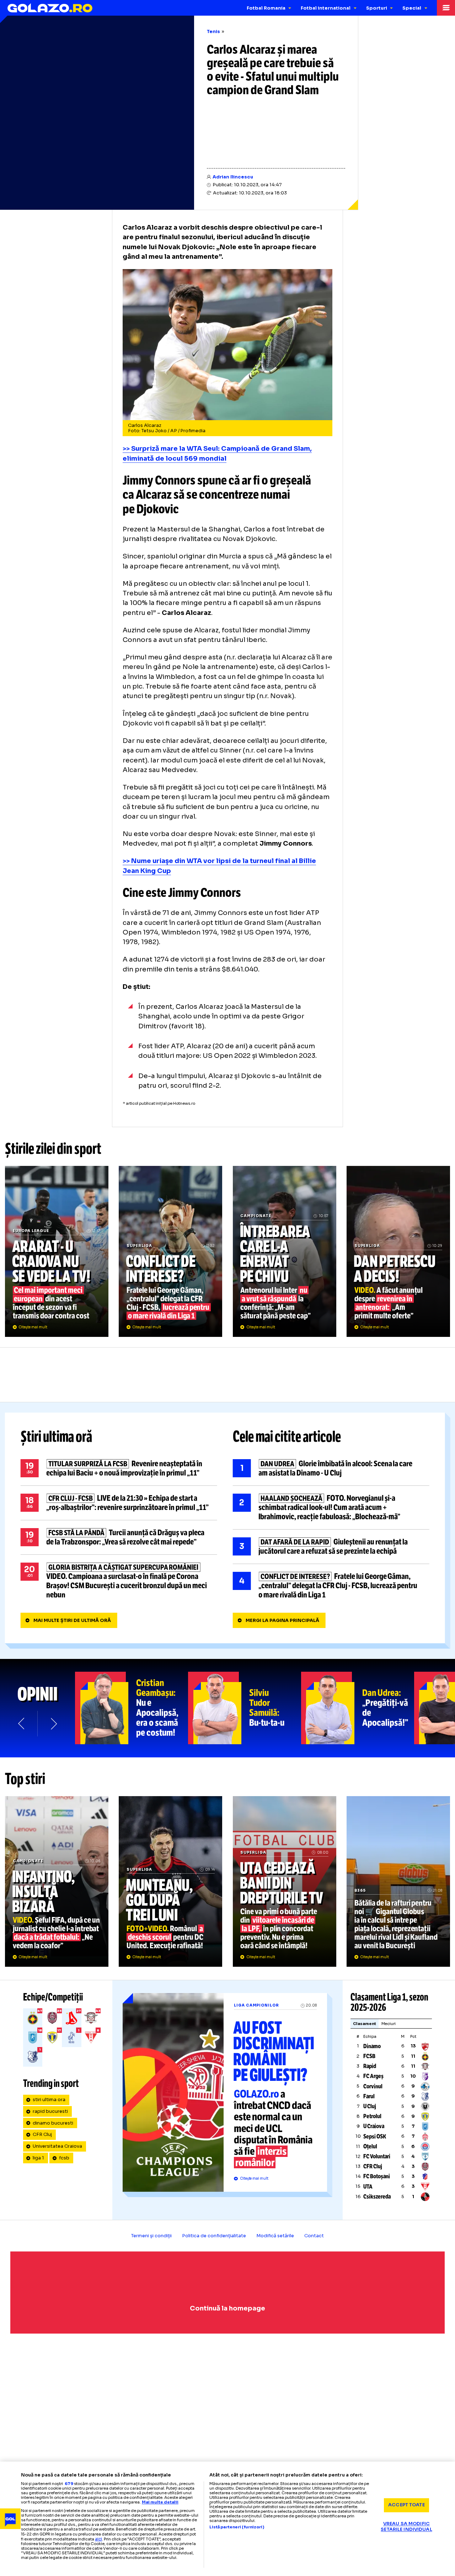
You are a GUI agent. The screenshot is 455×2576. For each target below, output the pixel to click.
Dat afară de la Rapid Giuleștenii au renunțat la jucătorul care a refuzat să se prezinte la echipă (331, 1547)
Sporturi (377, 8)
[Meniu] (446, 8)
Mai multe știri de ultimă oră (72, 1621)
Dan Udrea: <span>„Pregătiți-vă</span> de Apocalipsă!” (358, 1708)
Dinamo (372, 2046)
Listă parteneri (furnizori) (237, 2527)
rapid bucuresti (50, 2111)
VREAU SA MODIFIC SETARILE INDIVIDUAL (406, 2527)
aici (98, 2539)
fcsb (64, 2158)
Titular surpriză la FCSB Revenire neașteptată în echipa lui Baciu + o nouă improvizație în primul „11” (119, 1468)
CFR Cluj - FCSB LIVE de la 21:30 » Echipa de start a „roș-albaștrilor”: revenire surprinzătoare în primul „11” (119, 1503)
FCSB (369, 2056)
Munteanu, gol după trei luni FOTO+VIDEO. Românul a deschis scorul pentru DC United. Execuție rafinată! (170, 1881)
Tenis (213, 32)
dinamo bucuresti (53, 2123)
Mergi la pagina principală (282, 1621)
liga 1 (38, 2158)
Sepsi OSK (375, 2136)
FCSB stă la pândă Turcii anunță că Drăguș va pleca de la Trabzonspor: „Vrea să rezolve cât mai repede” (119, 1537)
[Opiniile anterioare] (22, 1723)
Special (412, 8)
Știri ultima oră (57, 1437)
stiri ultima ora (49, 2100)
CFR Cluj (42, 2135)
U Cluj (370, 2106)
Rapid (370, 2066)
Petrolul (372, 2116)
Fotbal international (326, 8)
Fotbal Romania (266, 8)
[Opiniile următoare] (53, 1723)
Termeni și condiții (151, 2236)
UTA (368, 2187)
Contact (314, 2236)
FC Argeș (373, 2076)
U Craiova (374, 2126)
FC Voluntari (377, 2156)
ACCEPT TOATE (406, 2505)
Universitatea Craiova (57, 2146)
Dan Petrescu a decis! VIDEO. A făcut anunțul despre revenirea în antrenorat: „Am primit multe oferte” (398, 1251)
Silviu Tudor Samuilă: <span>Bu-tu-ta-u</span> (245, 1708)
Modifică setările (275, 2236)
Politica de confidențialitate (214, 2236)
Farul (369, 2096)
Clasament (365, 2024)
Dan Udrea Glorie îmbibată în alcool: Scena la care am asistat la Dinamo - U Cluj (331, 1468)
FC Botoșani (377, 2176)
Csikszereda (377, 2197)
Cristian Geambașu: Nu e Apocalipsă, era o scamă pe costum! (132, 1708)
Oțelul (370, 2146)
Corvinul (373, 2086)
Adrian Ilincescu (233, 177)
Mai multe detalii (160, 2502)
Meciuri (389, 2024)
